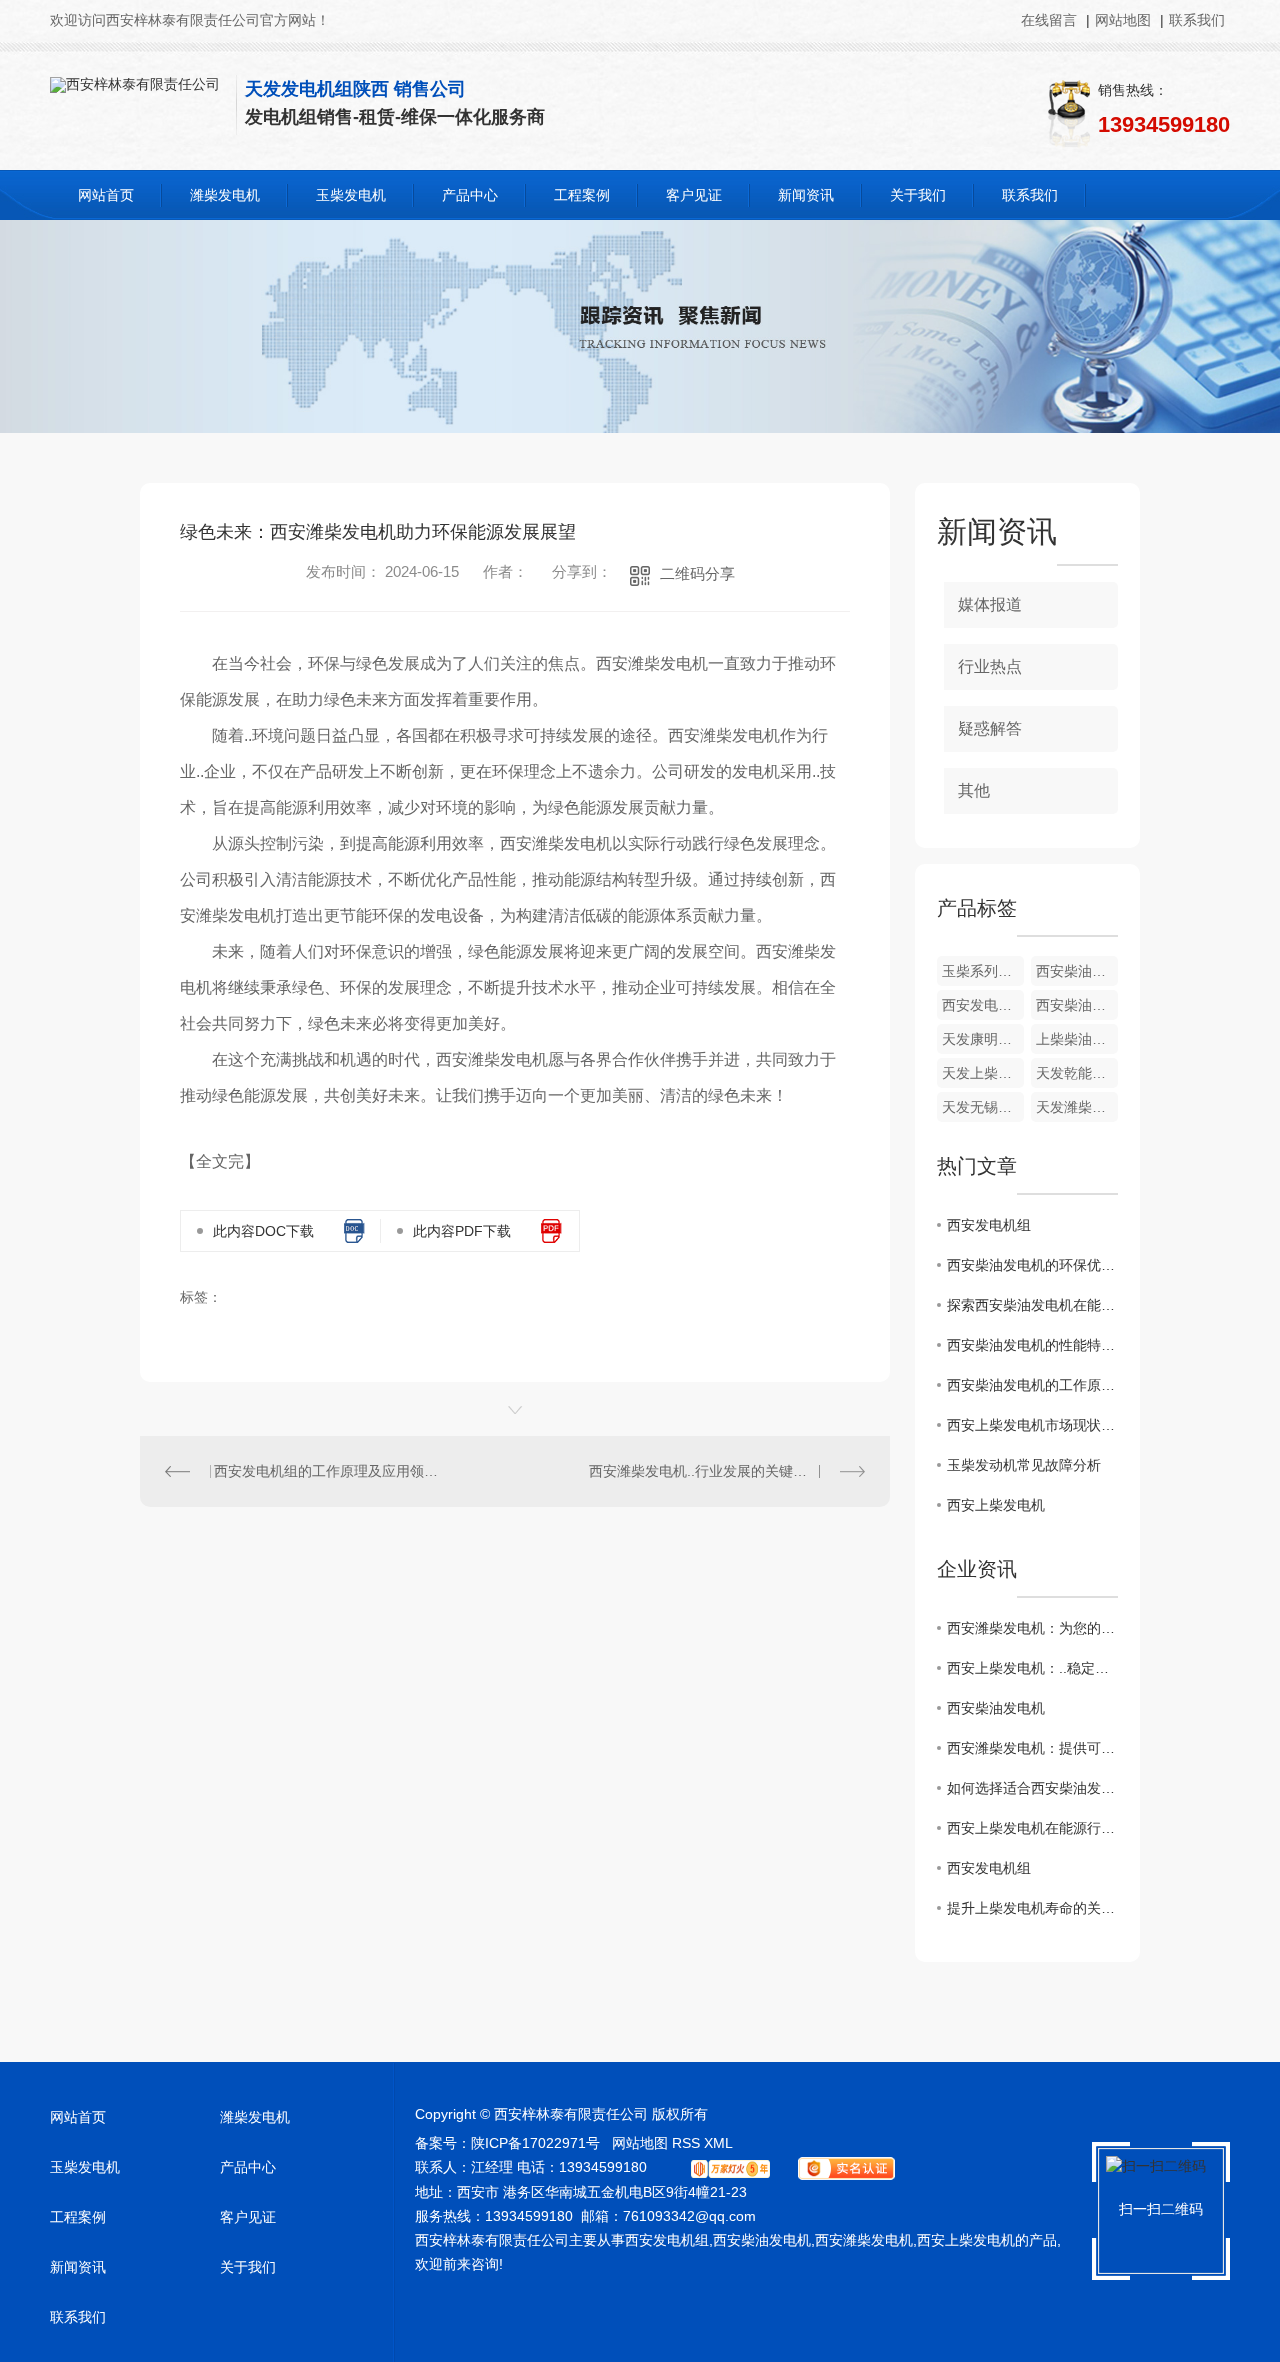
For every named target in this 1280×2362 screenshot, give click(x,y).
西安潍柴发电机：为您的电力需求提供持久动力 (1032, 1628)
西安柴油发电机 (996, 1708)
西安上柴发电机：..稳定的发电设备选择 (1032, 1668)
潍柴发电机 (225, 195)
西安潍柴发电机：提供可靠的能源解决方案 (1032, 1748)
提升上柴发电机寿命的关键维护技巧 (1032, 1908)
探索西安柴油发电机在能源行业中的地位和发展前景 (1032, 1305)
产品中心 (470, 195)
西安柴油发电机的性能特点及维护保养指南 (1032, 1345)
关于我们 (918, 195)
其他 (974, 790)
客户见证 (694, 195)
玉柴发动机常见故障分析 (1024, 1465)
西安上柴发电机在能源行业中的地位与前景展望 (1032, 1828)
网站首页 (106, 195)
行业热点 (990, 666)
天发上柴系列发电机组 (983, 1073)
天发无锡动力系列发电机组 (983, 1107)
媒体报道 (990, 604)
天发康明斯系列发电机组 (983, 1039)
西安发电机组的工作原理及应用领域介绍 (327, 1471)
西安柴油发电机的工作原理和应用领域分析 (1032, 1385)
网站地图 (1123, 20)
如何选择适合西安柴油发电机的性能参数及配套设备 (1032, 1788)
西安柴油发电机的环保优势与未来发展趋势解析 (1032, 1265)
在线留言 (1051, 20)
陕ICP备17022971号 (535, 2143)
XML (718, 2143)
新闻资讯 (806, 195)
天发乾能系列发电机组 (1077, 1073)
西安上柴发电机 (996, 1505)
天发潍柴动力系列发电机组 (1077, 1107)
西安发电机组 (989, 1225)
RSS (686, 2143)
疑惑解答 (990, 728)
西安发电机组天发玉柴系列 (983, 1005)
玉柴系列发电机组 (983, 971)
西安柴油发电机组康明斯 (1077, 1005)
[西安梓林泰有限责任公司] (135, 84)
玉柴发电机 (351, 195)
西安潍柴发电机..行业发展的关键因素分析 (719, 1471)
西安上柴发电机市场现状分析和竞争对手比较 (1032, 1425)
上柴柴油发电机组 (1077, 1039)
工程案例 (582, 195)
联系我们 (1197, 20)
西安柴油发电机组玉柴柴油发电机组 (1077, 971)
